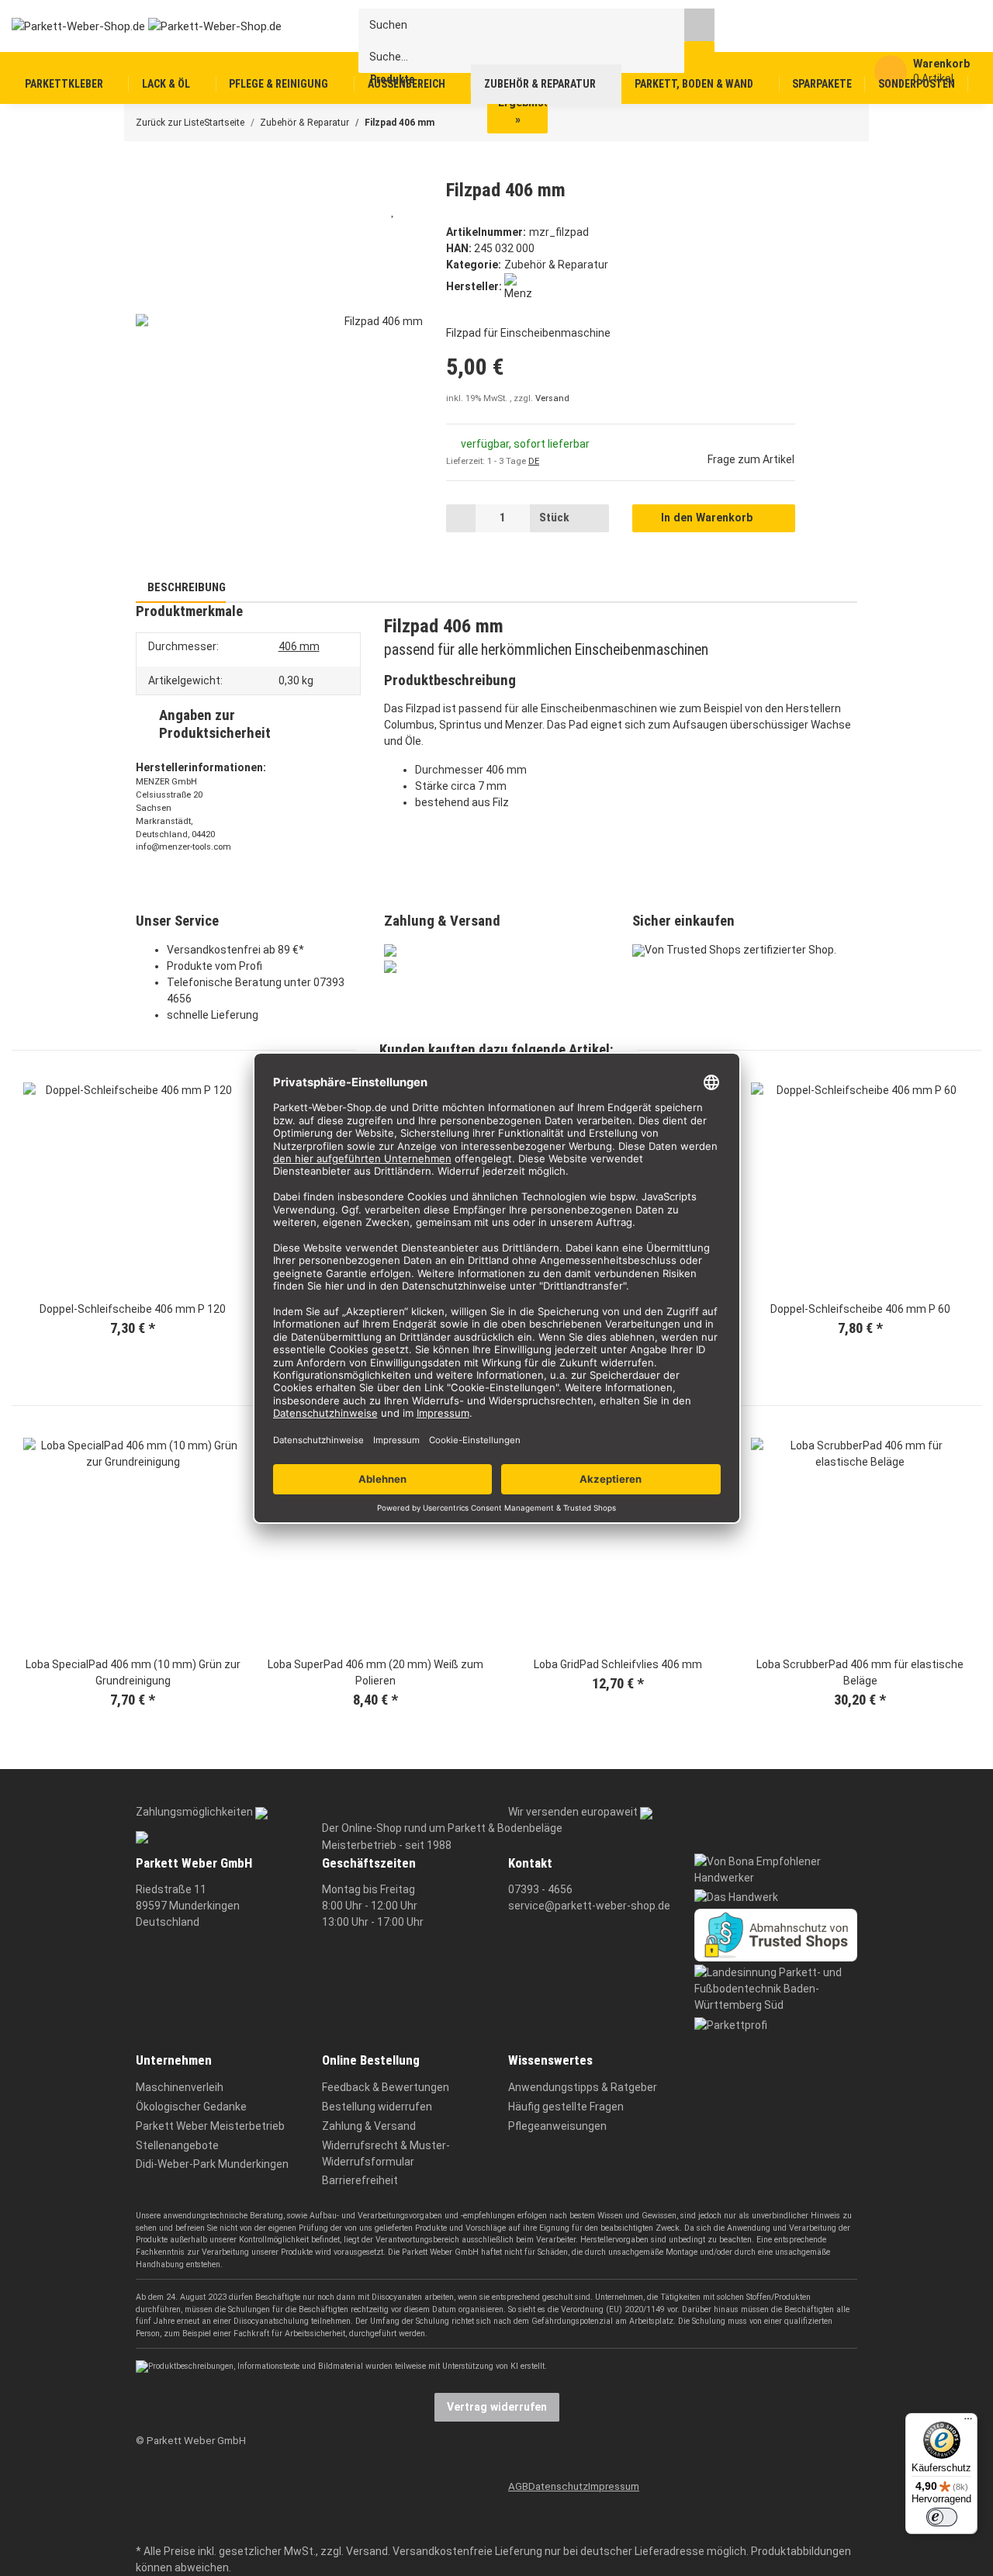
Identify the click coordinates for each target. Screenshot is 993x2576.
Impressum (614, 2486)
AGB (518, 2486)
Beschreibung (185, 587)
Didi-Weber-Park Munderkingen (212, 2164)
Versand (552, 398)
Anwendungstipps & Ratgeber (583, 2087)
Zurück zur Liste (170, 123)
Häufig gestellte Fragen (566, 2107)
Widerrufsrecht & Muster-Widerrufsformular (386, 2154)
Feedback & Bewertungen (386, 2087)
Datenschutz (558, 2486)
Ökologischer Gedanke (191, 2107)
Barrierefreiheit (360, 2180)
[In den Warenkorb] (147, 170)
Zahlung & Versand (369, 2126)
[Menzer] (518, 286)
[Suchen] (699, 24)
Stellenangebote (177, 2145)
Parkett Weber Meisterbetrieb (210, 2126)
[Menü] (968, 2422)
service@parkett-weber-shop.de (589, 1906)
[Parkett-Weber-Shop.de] (134, 26)
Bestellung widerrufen (377, 2107)
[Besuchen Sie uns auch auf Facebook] (145, 2481)
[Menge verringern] (461, 518)
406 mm (299, 646)
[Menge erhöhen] (594, 518)
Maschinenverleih (180, 2087)
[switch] (942, 2517)
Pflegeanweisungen (557, 2126)
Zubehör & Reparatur (556, 265)
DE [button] (534, 461)
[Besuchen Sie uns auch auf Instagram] (145, 2528)
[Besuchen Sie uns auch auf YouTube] (145, 2505)
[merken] (393, 210)
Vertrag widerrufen (497, 2407)
